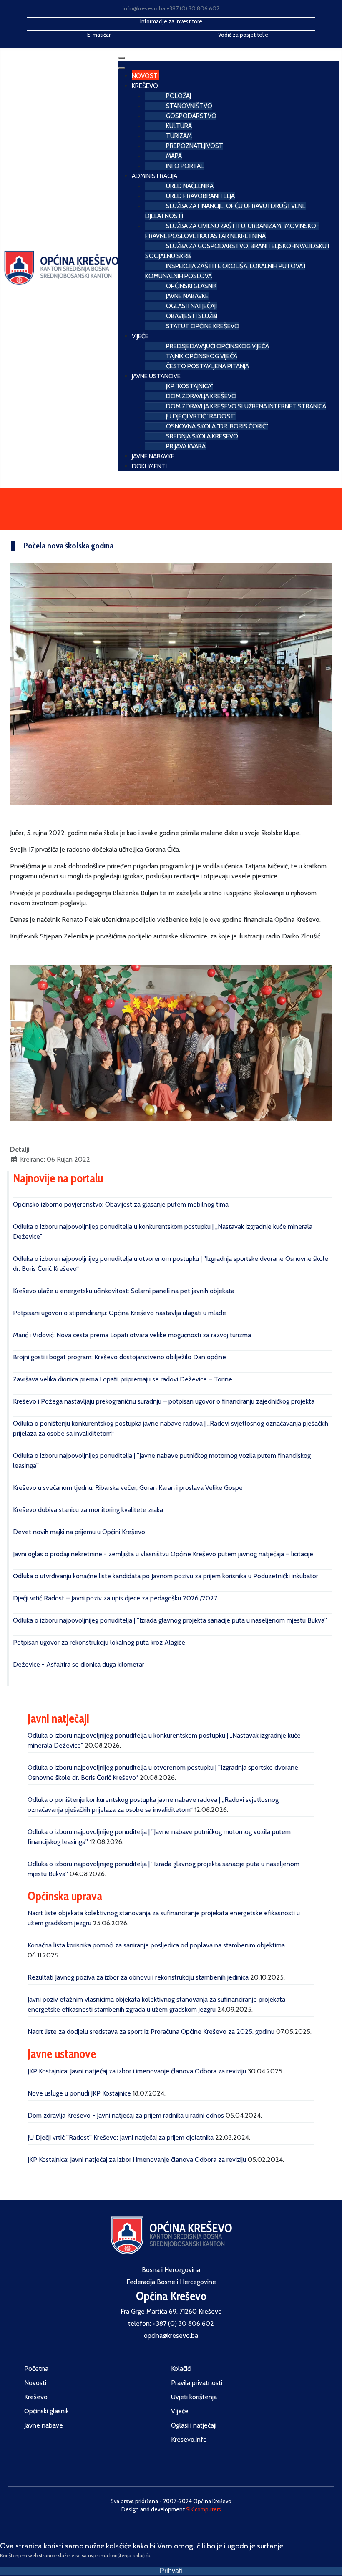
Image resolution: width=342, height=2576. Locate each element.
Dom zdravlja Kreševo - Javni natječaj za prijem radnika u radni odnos (126, 2115)
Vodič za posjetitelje (243, 35)
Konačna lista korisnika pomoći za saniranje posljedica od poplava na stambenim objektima (156, 1945)
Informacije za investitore (171, 21)
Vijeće (180, 2411)
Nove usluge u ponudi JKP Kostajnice (79, 2093)
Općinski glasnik (47, 2411)
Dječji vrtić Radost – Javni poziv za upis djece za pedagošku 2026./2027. (116, 1598)
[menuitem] (145, 75)
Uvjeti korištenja (194, 2397)
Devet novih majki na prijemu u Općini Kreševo (79, 1532)
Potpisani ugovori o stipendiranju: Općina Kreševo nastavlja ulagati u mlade (119, 1313)
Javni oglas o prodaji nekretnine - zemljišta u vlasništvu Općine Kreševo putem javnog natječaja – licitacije (163, 1554)
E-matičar (99, 35)
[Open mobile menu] (122, 58)
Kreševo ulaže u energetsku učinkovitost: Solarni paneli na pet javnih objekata (124, 1291)
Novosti (35, 2383)
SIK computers (204, 2509)
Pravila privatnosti (197, 2383)
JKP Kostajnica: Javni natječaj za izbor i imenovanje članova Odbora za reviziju (137, 2071)
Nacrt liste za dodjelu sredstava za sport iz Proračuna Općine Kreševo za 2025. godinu (151, 2031)
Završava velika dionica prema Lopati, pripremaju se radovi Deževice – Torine (123, 1379)
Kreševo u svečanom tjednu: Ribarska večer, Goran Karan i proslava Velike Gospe (128, 1488)
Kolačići (181, 2368)
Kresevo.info (189, 2439)
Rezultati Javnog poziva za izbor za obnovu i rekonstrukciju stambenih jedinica (138, 1977)
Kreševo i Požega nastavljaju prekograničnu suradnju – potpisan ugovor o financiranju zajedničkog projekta (164, 1401)
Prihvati (171, 2571)
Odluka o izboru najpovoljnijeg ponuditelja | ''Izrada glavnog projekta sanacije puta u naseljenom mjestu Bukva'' (170, 1620)
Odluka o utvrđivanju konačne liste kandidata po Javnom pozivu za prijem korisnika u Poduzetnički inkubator (166, 1576)
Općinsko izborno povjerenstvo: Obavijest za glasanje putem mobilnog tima (121, 1204)
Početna (36, 2368)
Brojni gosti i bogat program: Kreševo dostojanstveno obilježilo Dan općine (119, 1357)
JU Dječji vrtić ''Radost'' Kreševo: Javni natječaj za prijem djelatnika (121, 2137)
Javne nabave (44, 2425)
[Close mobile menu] (122, 68)
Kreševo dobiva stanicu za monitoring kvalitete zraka (88, 1510)
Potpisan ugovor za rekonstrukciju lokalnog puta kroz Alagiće (99, 1642)
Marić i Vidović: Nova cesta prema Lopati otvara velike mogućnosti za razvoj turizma (132, 1335)
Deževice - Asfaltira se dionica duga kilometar (79, 1664)
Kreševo (36, 2397)
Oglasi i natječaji (194, 2425)
